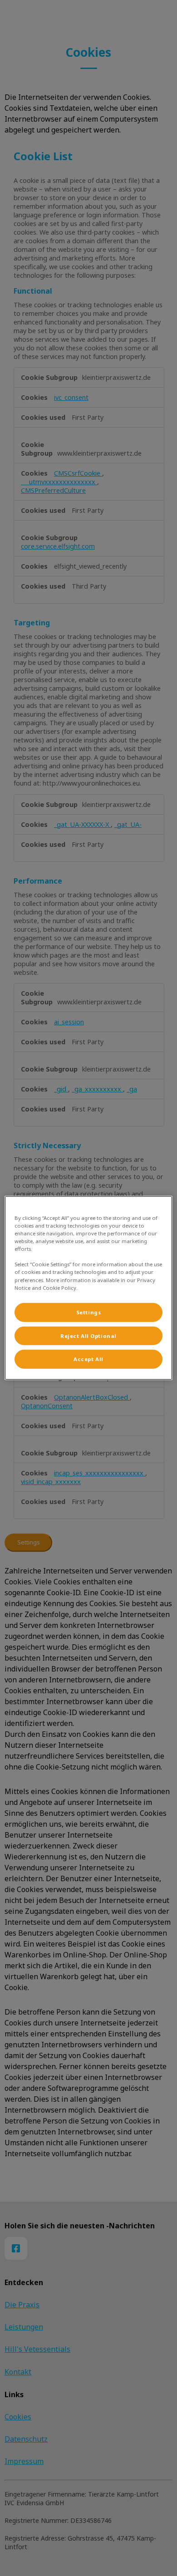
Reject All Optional (88, 1335)
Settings (89, 1312)
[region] (89, 1288)
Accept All (88, 1359)
